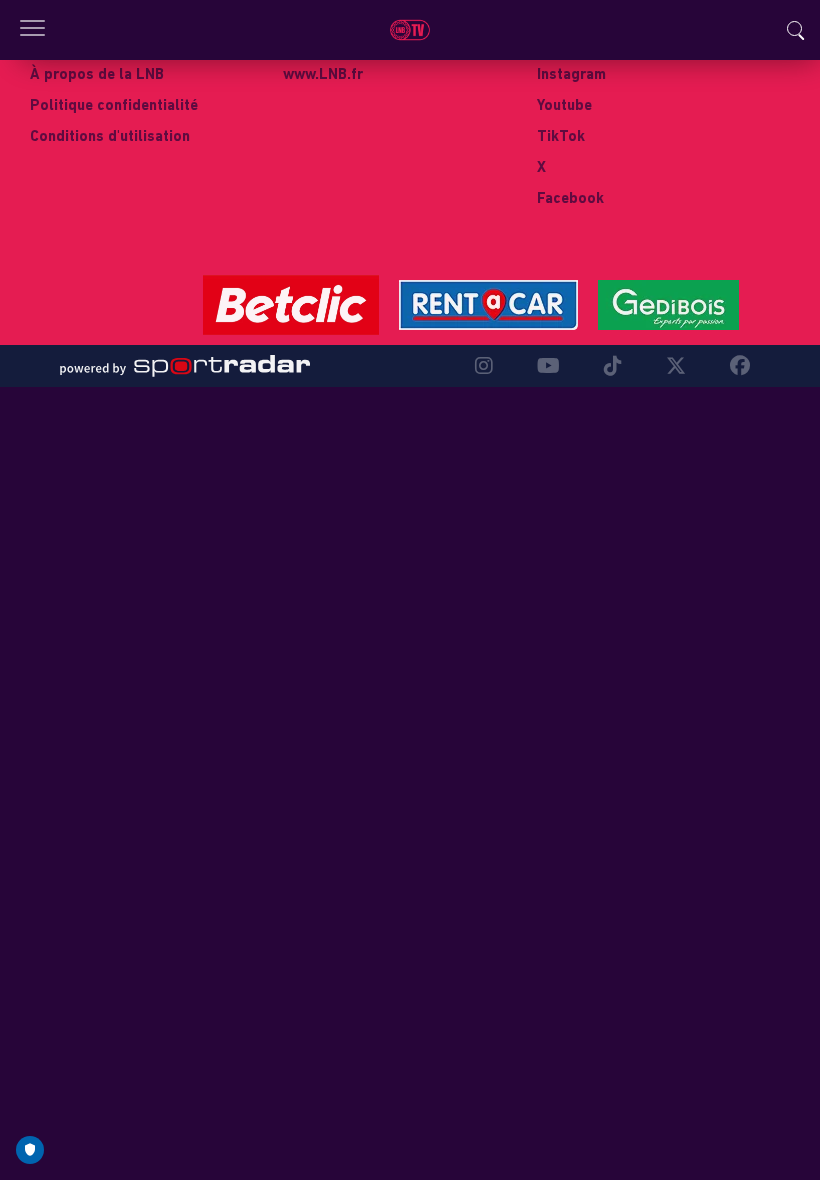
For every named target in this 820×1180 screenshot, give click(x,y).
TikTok (561, 137)
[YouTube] (548, 366)
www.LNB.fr (323, 75)
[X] (676, 366)
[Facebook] (735, 366)
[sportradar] (185, 366)
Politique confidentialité (114, 106)
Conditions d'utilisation (110, 137)
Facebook (570, 199)
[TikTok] (613, 366)
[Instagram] (484, 366)
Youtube (564, 106)
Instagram (571, 75)
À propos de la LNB (97, 75)
